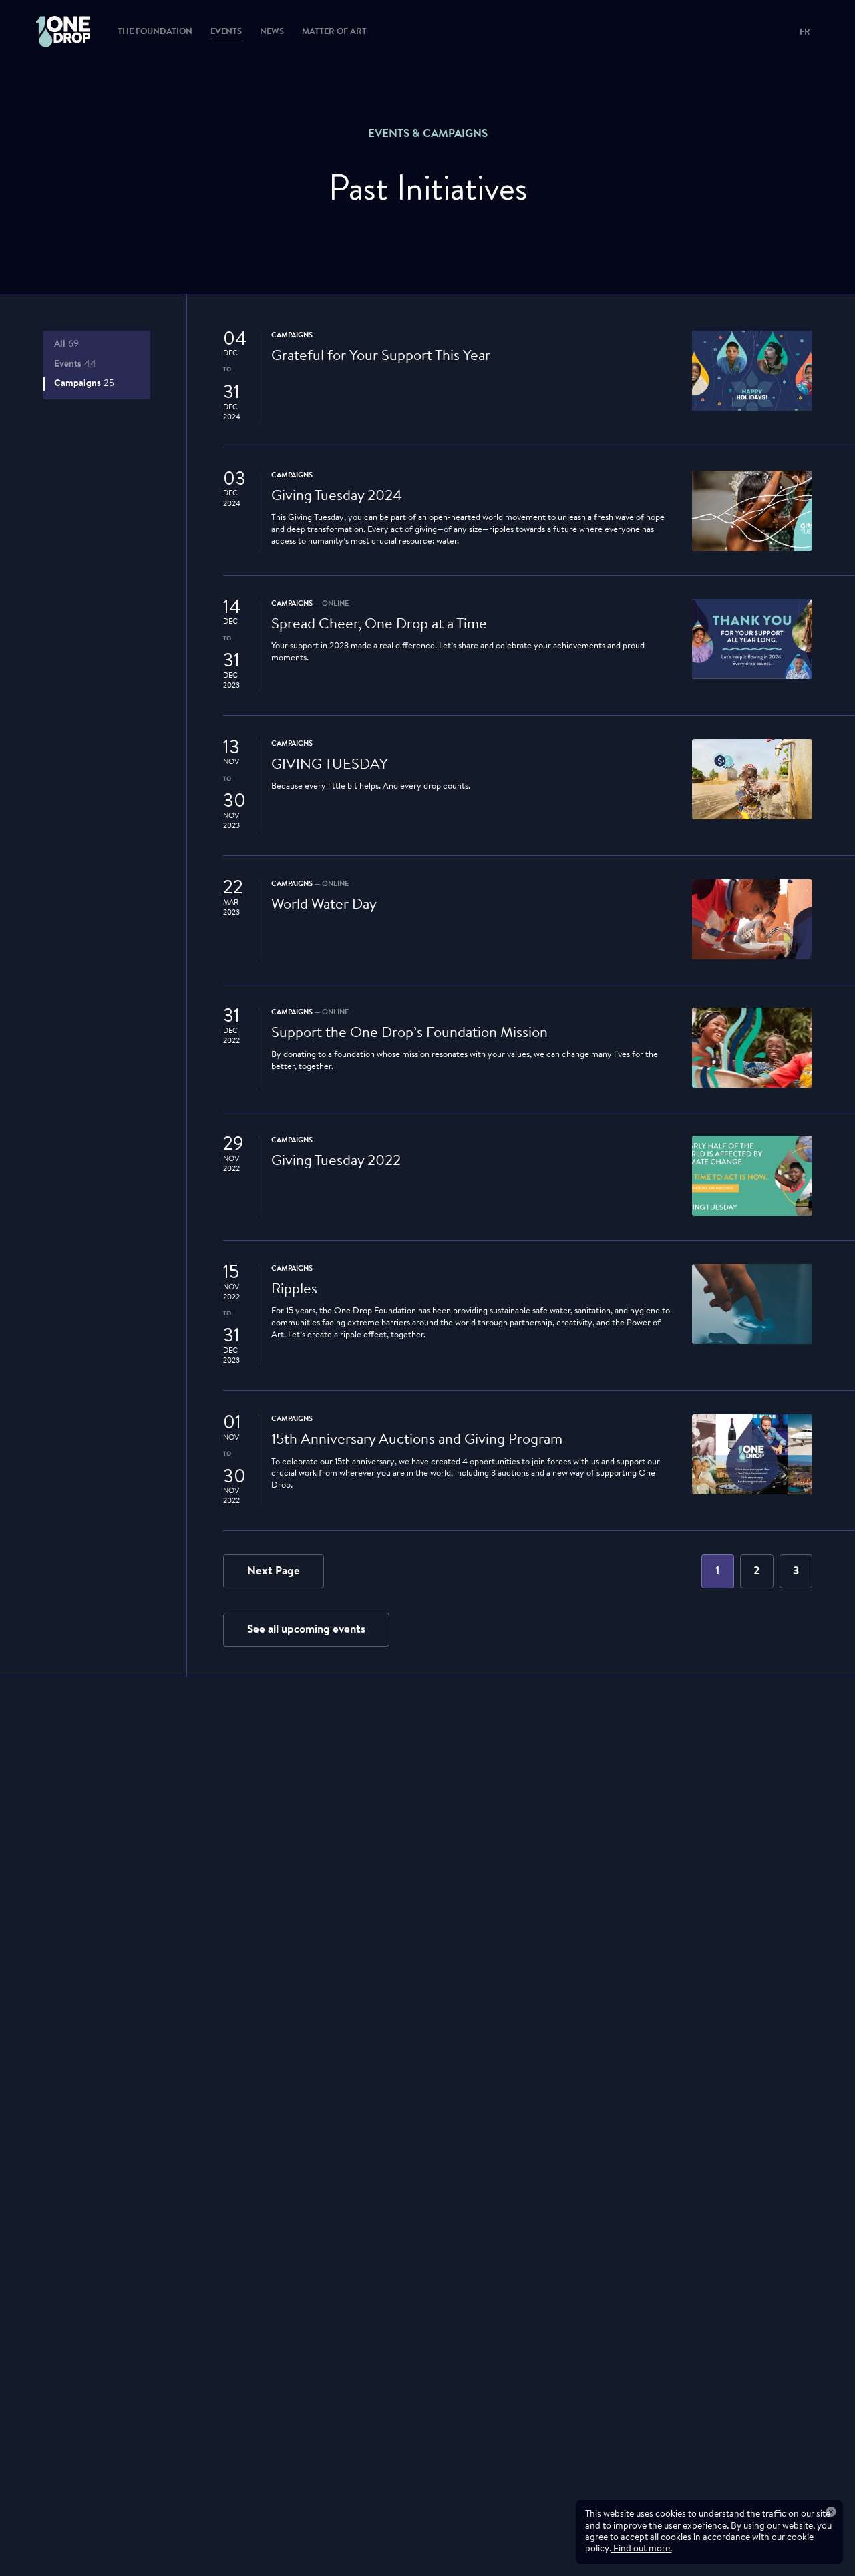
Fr (805, 33)
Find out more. (642, 2549)
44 (75, 364)
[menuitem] (51, 32)
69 (67, 344)
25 (84, 384)
